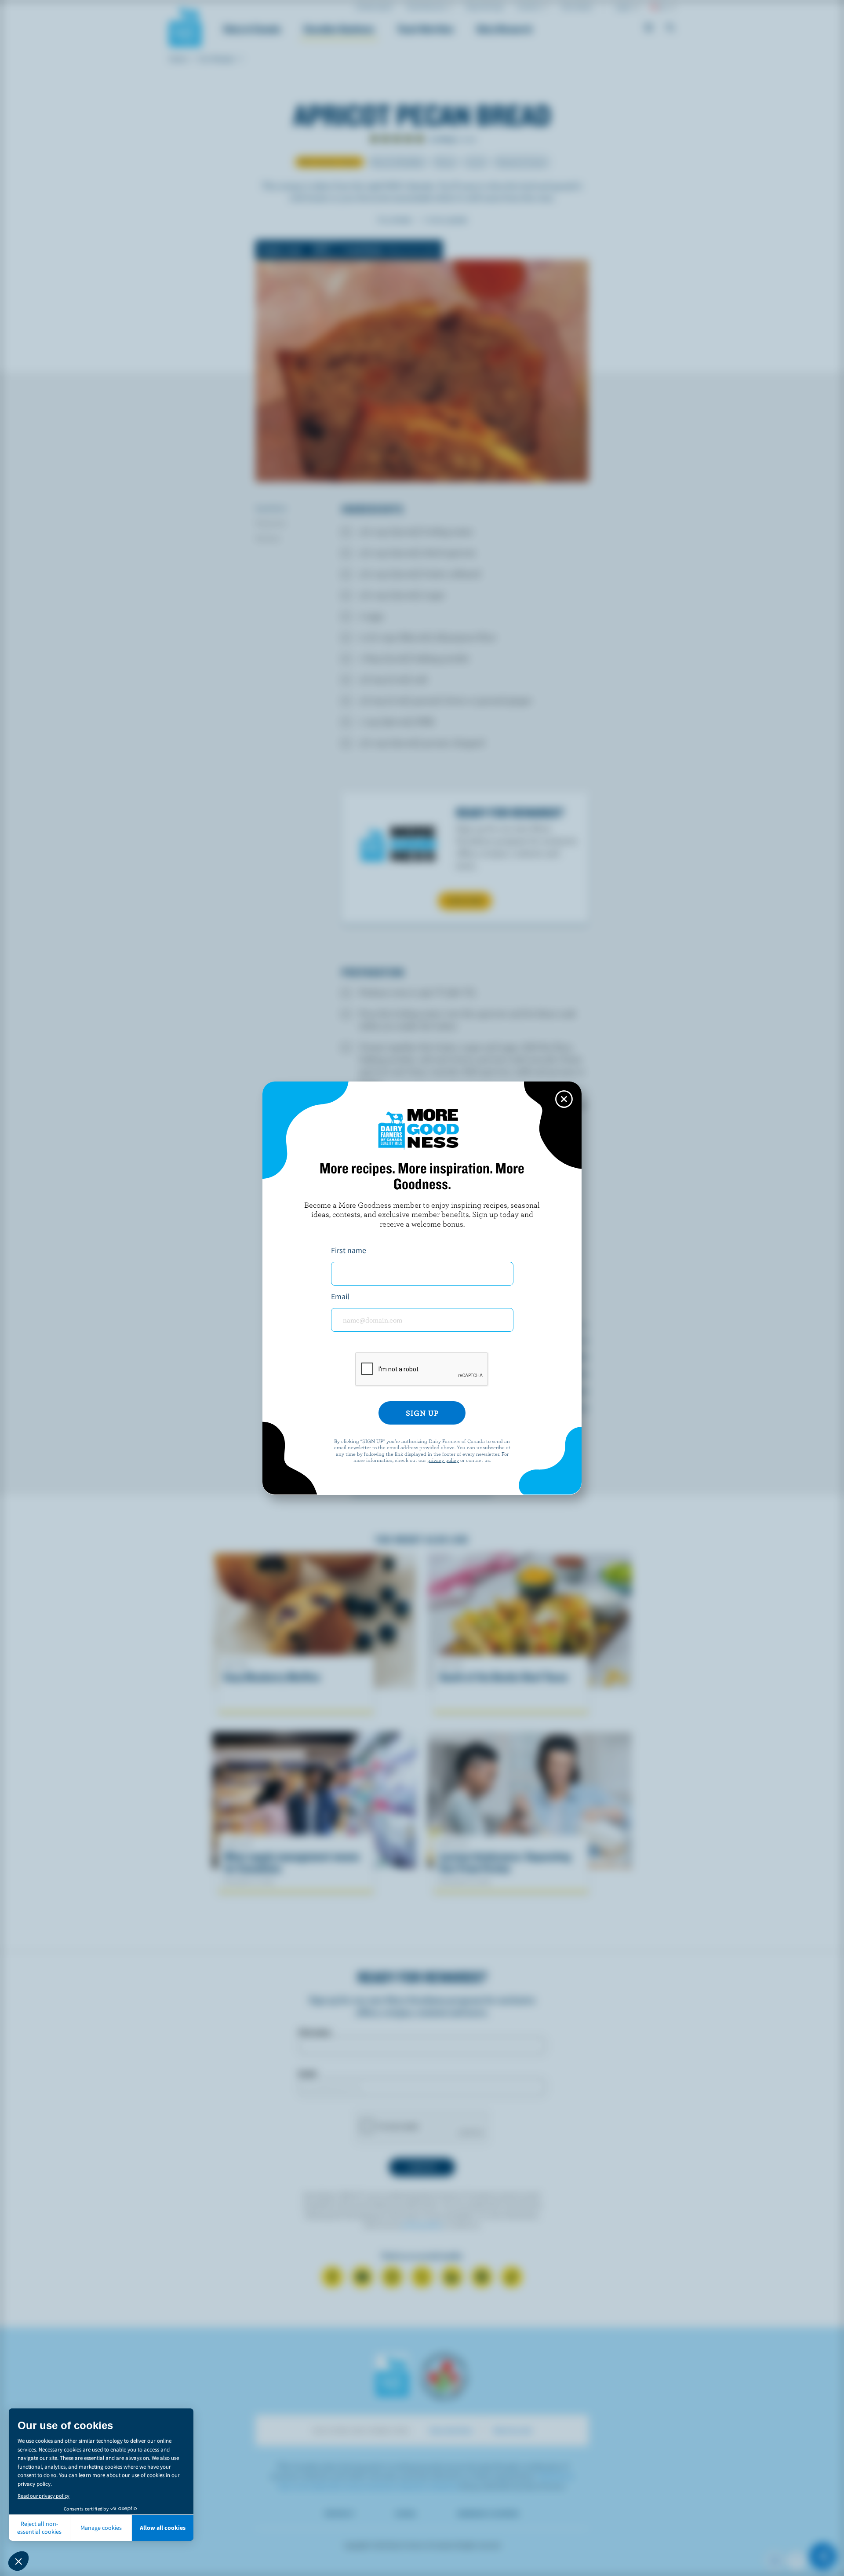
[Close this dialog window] (564, 1099)
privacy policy (443, 1460)
